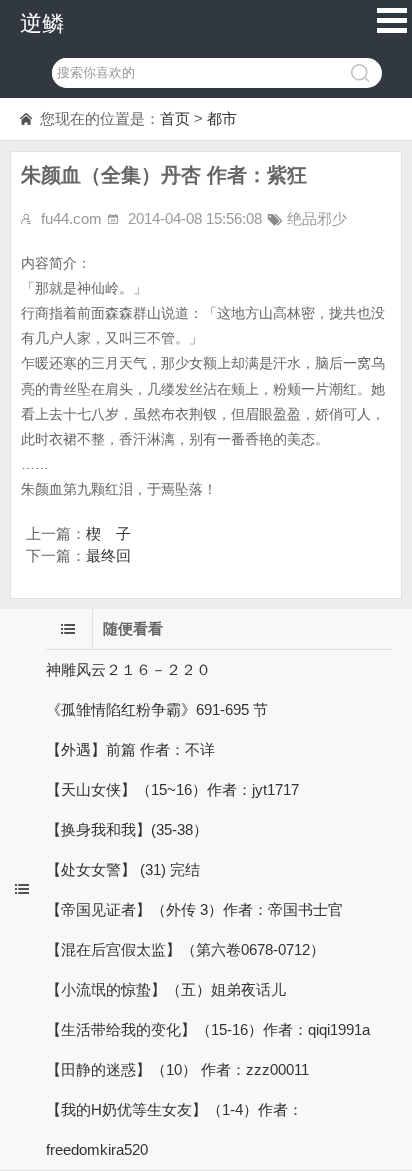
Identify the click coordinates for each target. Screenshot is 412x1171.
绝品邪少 (317, 218)
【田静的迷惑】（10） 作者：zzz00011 (177, 1069)
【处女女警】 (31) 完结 (123, 869)
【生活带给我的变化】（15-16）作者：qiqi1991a (208, 1029)
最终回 (108, 555)
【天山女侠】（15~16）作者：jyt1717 (172, 789)
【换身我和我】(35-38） (127, 829)
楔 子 (108, 533)
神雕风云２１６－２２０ (128, 669)
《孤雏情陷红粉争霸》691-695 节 (157, 709)
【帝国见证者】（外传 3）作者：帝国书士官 (194, 909)
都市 (222, 118)
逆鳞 (42, 23)
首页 (175, 118)
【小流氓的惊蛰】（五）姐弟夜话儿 (166, 989)
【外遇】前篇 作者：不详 (130, 749)
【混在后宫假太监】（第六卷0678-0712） (185, 949)
